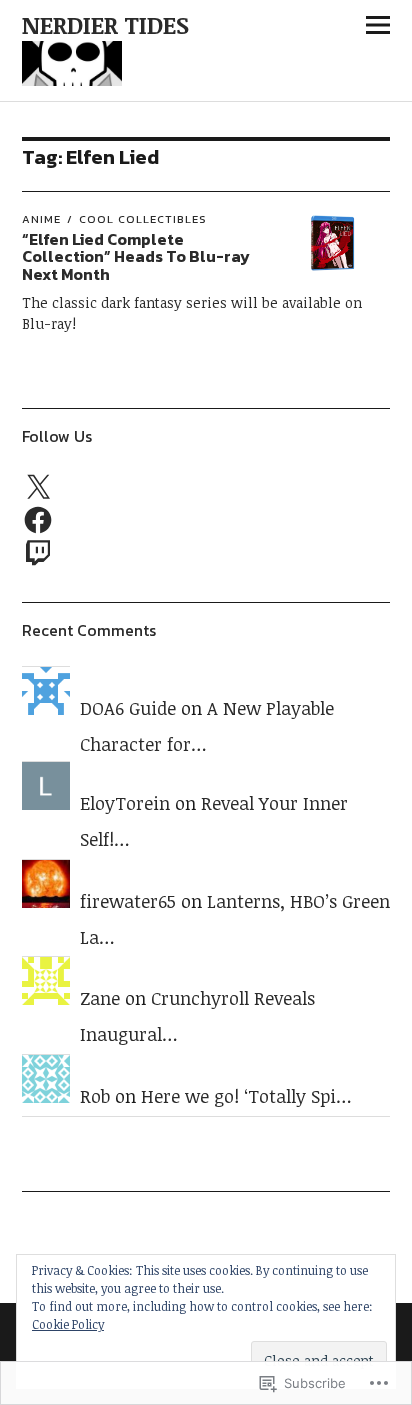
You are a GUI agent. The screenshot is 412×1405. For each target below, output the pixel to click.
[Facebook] (38, 520)
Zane (100, 998)
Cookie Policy (68, 1324)
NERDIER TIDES (105, 24)
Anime (41, 219)
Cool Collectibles (143, 219)
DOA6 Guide (128, 708)
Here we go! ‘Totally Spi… (246, 1096)
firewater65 (128, 901)
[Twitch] (38, 552)
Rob (95, 1096)
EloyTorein (125, 803)
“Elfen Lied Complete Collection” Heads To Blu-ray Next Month (136, 256)
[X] (38, 488)
